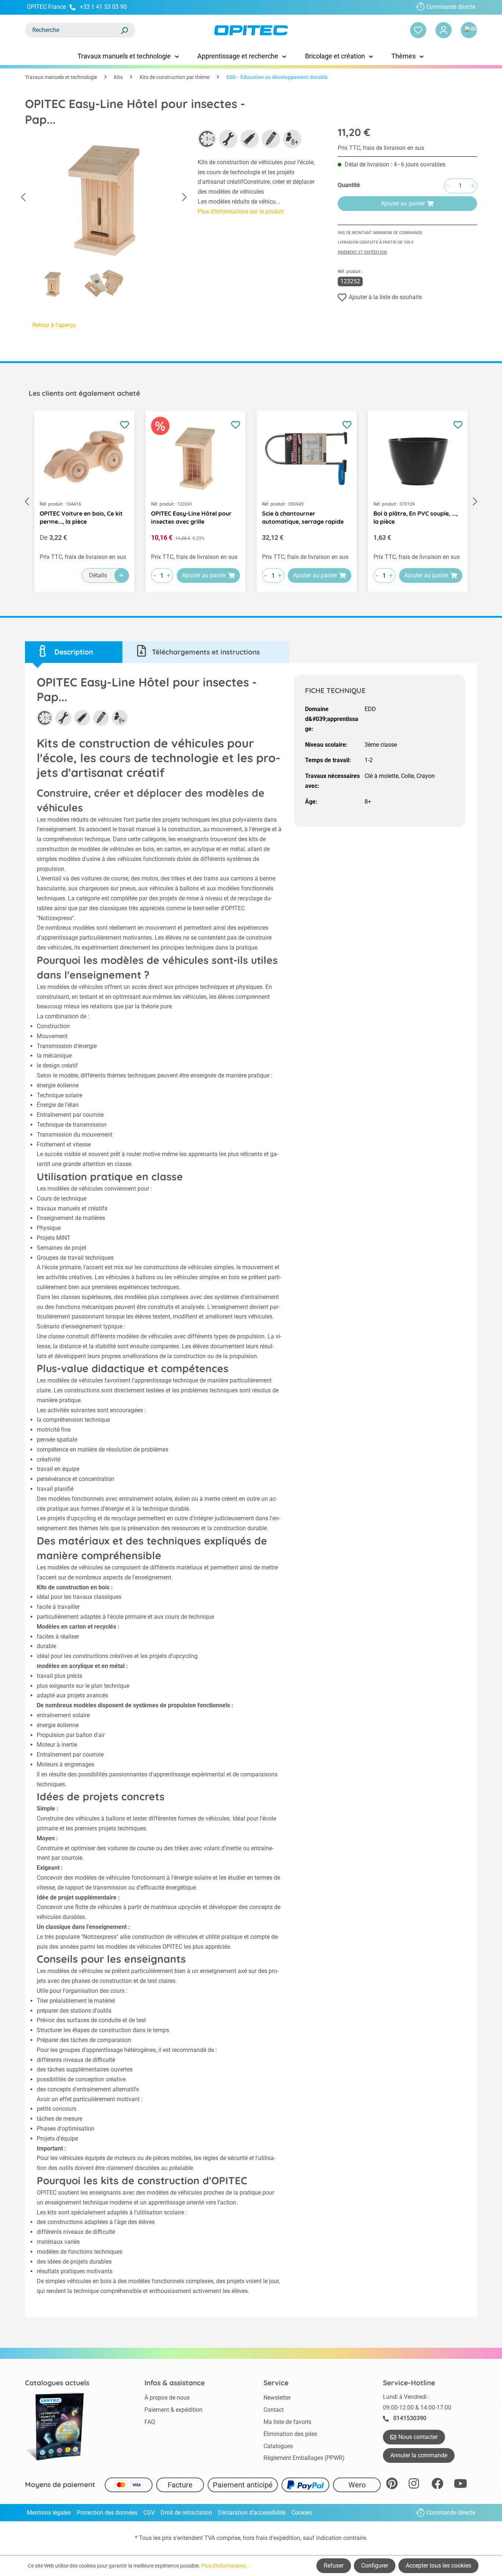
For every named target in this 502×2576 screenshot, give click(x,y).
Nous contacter (418, 2437)
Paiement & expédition (173, 2410)
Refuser (334, 2566)
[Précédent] (23, 198)
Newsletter (277, 2398)
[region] (104, 216)
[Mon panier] (469, 30)
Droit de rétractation (186, 2513)
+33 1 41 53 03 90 (103, 7)
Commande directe (451, 7)
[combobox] (73, 30)
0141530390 (410, 2418)
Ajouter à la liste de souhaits (385, 297)
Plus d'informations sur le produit (241, 211)
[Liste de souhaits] (418, 30)
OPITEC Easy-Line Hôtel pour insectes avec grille (191, 517)
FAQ (150, 2422)
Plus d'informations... (226, 2566)
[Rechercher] (124, 30)
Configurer (375, 2566)
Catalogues (278, 2446)
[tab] (74, 652)
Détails (98, 575)
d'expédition (285, 2538)
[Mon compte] (444, 30)
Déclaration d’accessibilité (252, 2513)
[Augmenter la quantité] (473, 186)
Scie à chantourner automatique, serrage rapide (303, 517)
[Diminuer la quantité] (448, 186)
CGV (149, 2513)
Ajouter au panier (403, 203)
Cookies (302, 2513)
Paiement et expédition (362, 252)
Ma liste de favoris (287, 2422)
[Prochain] (184, 198)
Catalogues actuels (57, 2383)
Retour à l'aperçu (54, 325)
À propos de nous (167, 2398)
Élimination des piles (290, 2434)
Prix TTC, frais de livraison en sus (381, 148)
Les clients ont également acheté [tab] (84, 393)
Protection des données (107, 2513)
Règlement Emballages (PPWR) (304, 2458)
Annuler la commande (419, 2455)
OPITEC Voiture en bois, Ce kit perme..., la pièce (81, 517)
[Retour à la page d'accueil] (251, 30)
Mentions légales (49, 2513)
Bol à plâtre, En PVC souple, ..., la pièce (415, 517)
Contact (274, 2410)
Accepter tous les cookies (438, 2566)
